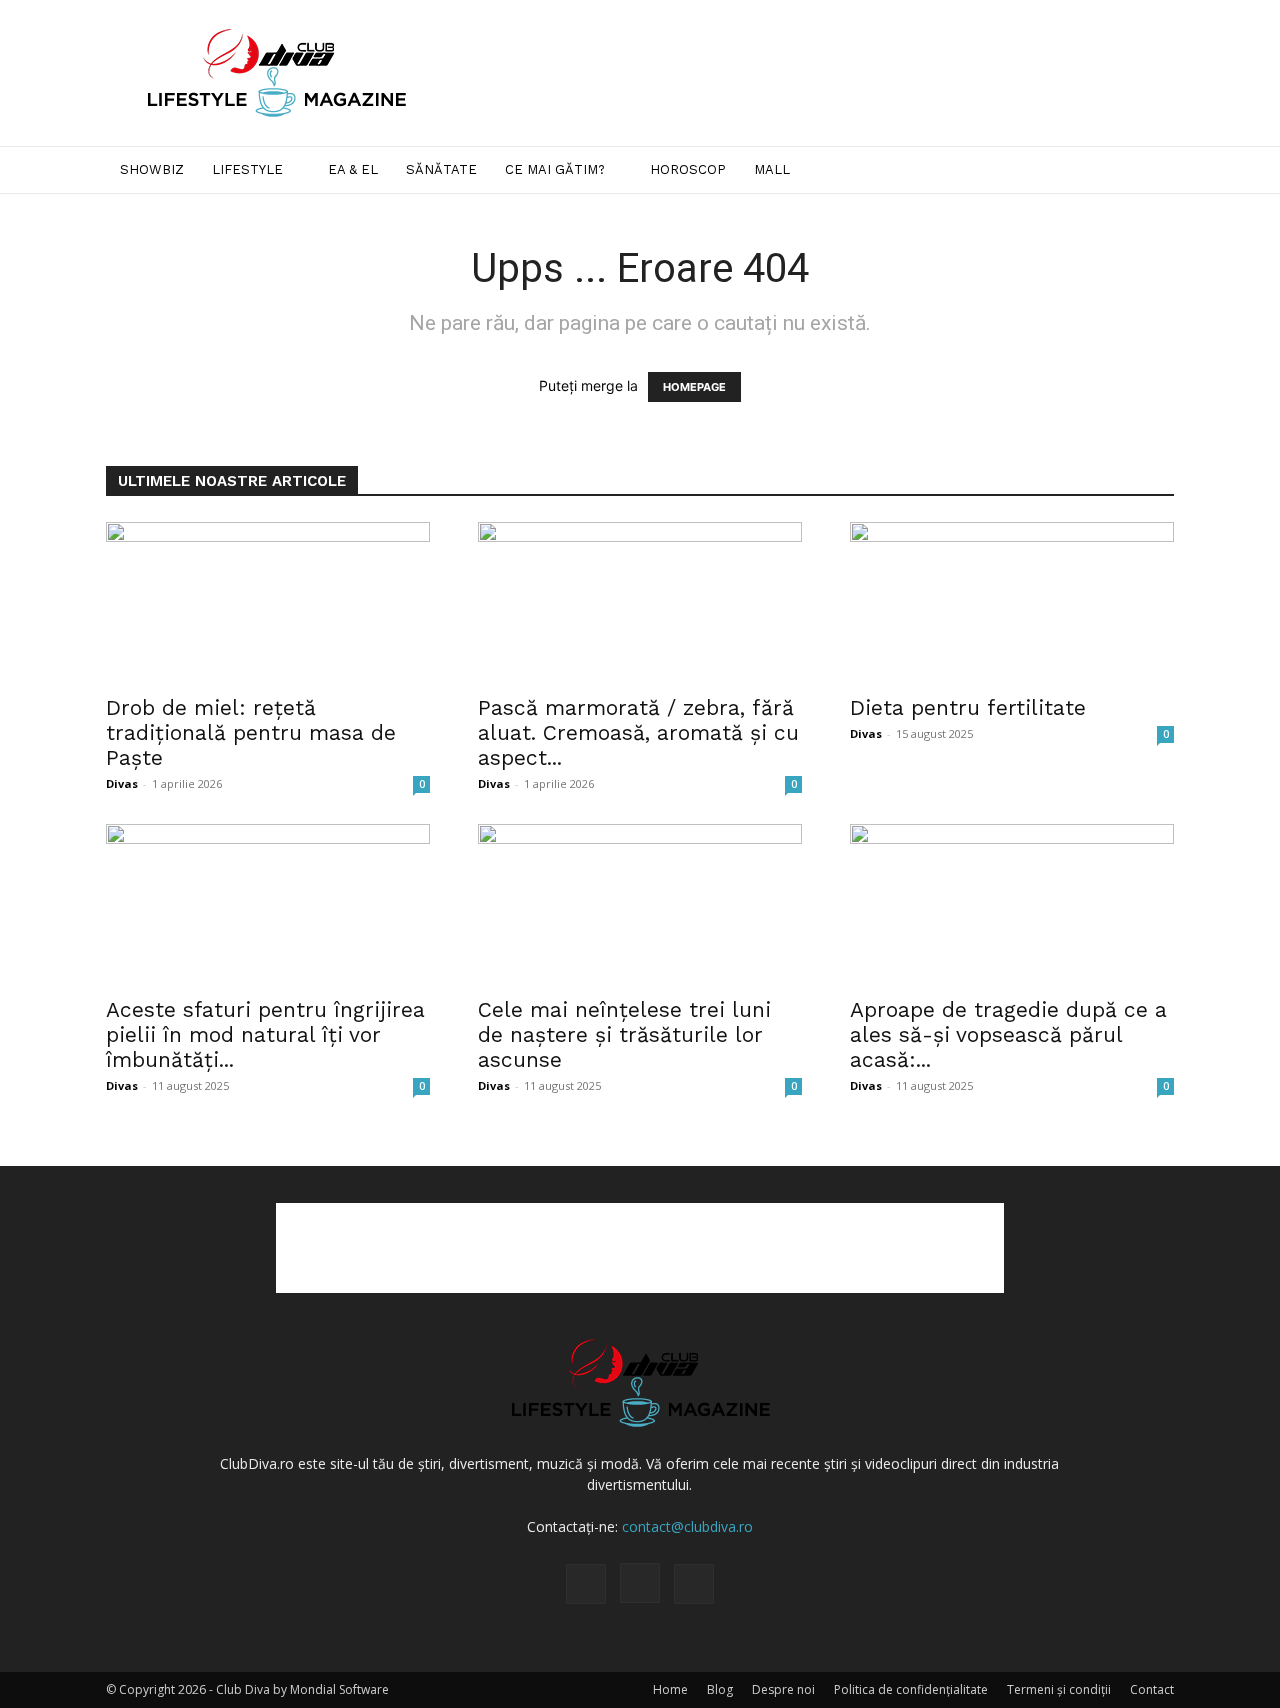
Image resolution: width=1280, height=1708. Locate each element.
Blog (720, 1689)
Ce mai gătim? (555, 169)
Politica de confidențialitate (911, 1689)
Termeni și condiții (1059, 1689)
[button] (1150, 171)
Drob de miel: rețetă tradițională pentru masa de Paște (251, 732)
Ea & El (353, 169)
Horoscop (688, 169)
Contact (1152, 1689)
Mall (772, 169)
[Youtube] (694, 1584)
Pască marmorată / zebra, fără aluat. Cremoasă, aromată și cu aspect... (638, 732)
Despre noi (783, 1689)
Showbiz (152, 169)
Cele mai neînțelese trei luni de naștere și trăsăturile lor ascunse (624, 1034)
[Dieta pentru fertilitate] (1012, 602)
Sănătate (441, 169)
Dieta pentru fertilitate (968, 707)
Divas (122, 783)
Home (670, 1689)
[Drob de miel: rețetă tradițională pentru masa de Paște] (268, 602)
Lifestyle (247, 169)
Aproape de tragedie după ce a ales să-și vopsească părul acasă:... (1008, 1034)
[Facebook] (586, 1584)
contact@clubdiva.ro (687, 1526)
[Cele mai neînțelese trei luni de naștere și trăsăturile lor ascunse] (640, 904)
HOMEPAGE (694, 387)
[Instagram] (640, 1583)
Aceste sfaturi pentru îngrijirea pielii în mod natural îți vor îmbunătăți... (265, 1034)
